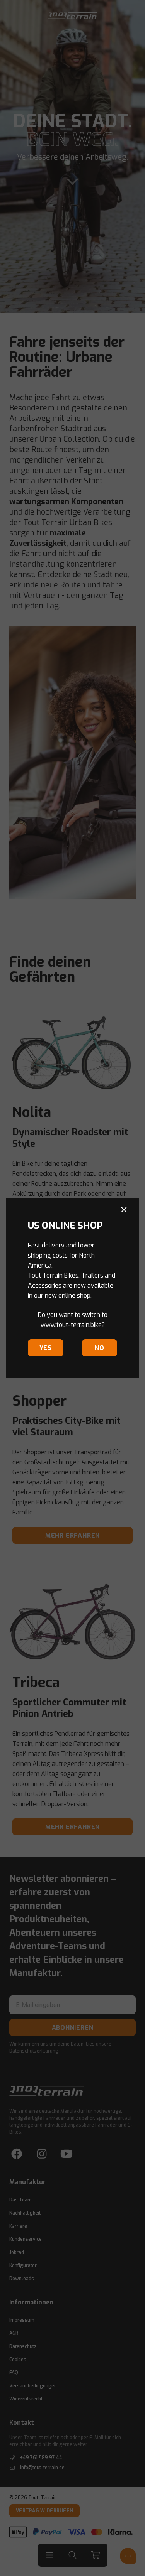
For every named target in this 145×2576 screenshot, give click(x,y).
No (100, 1348)
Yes (46, 1348)
